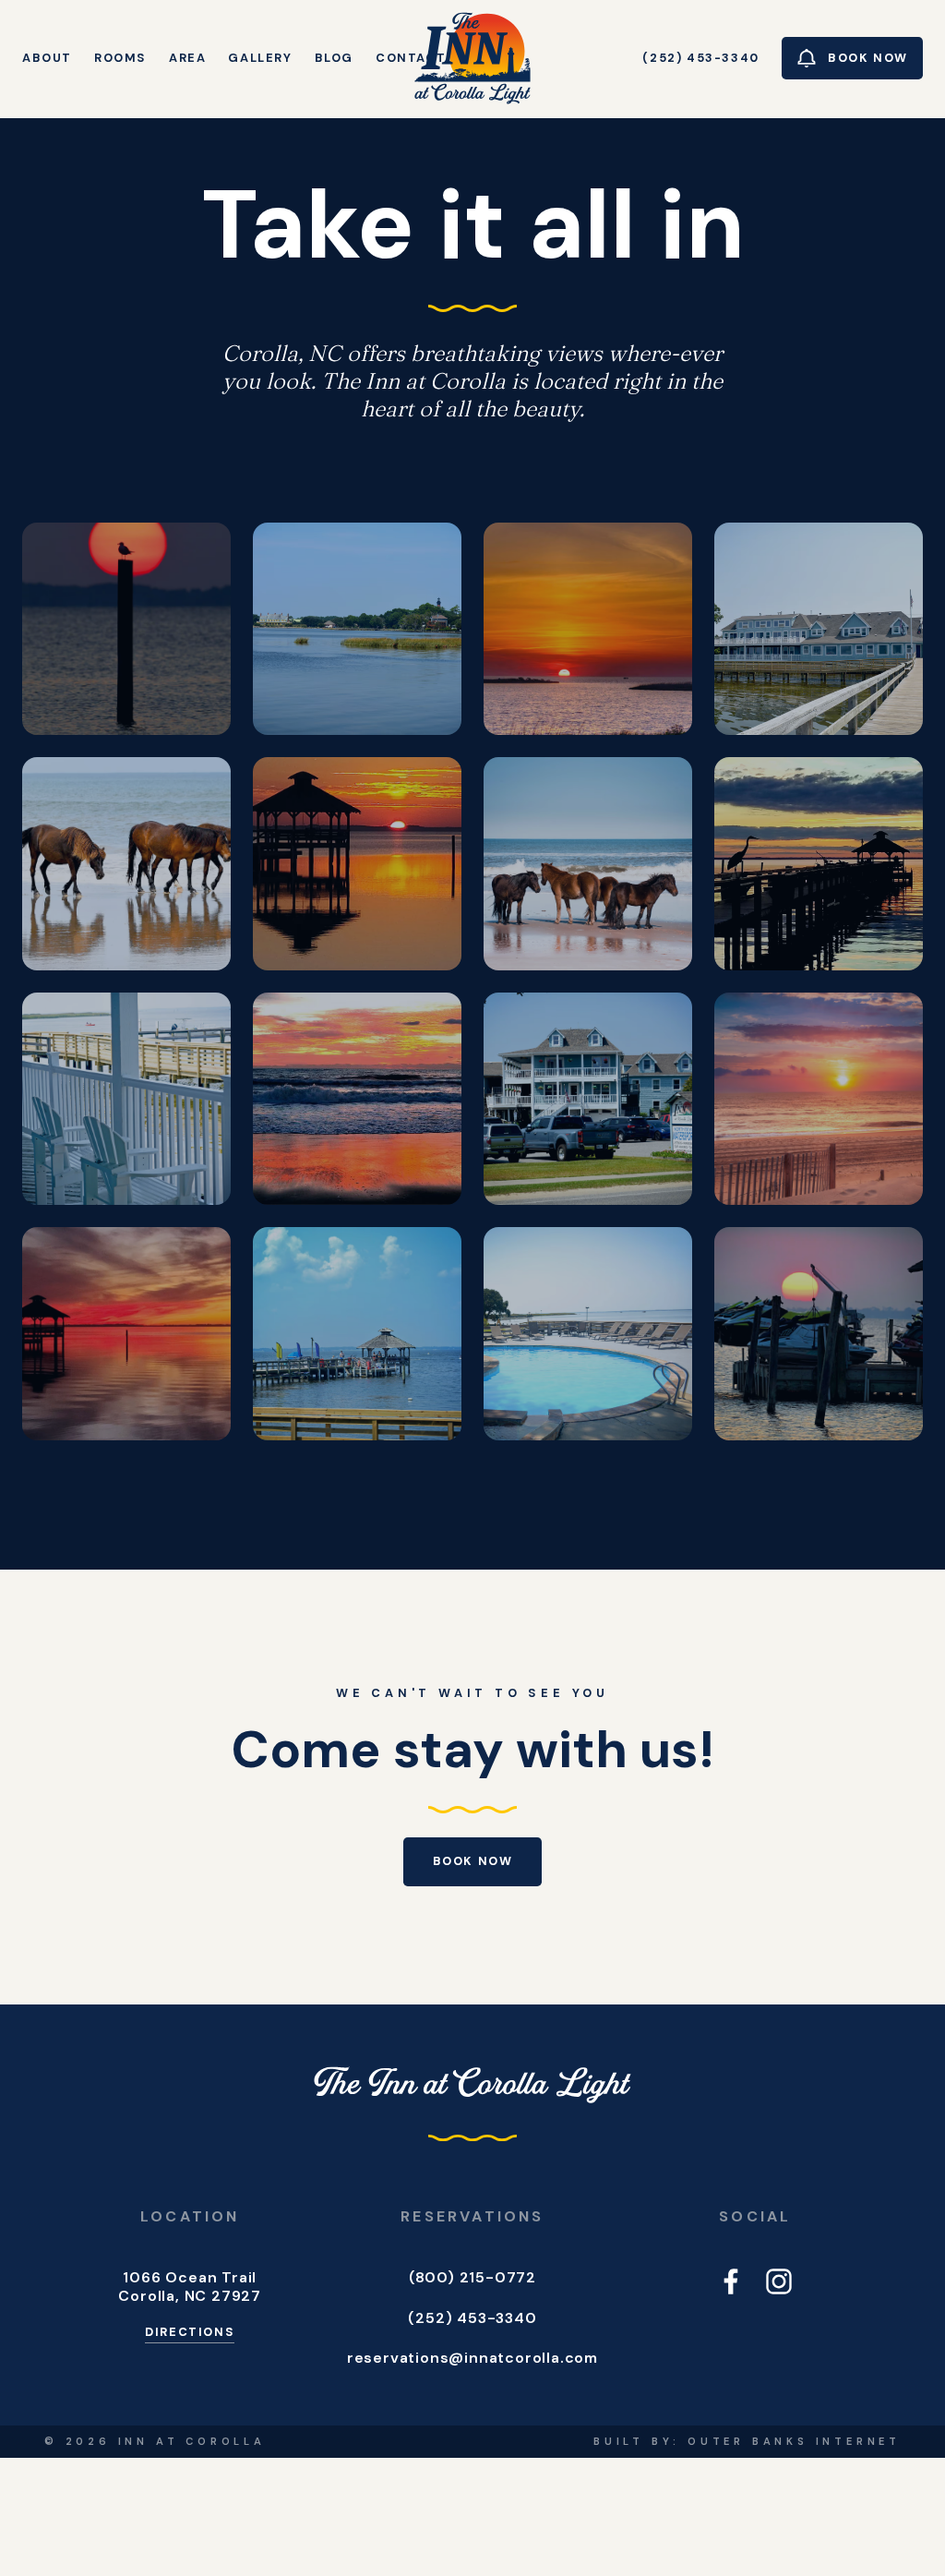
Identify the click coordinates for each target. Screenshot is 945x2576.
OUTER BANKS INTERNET (794, 2441)
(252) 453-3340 (472, 2318)
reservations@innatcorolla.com (472, 2358)
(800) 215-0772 (472, 2277)
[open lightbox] (126, 629)
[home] (472, 58)
